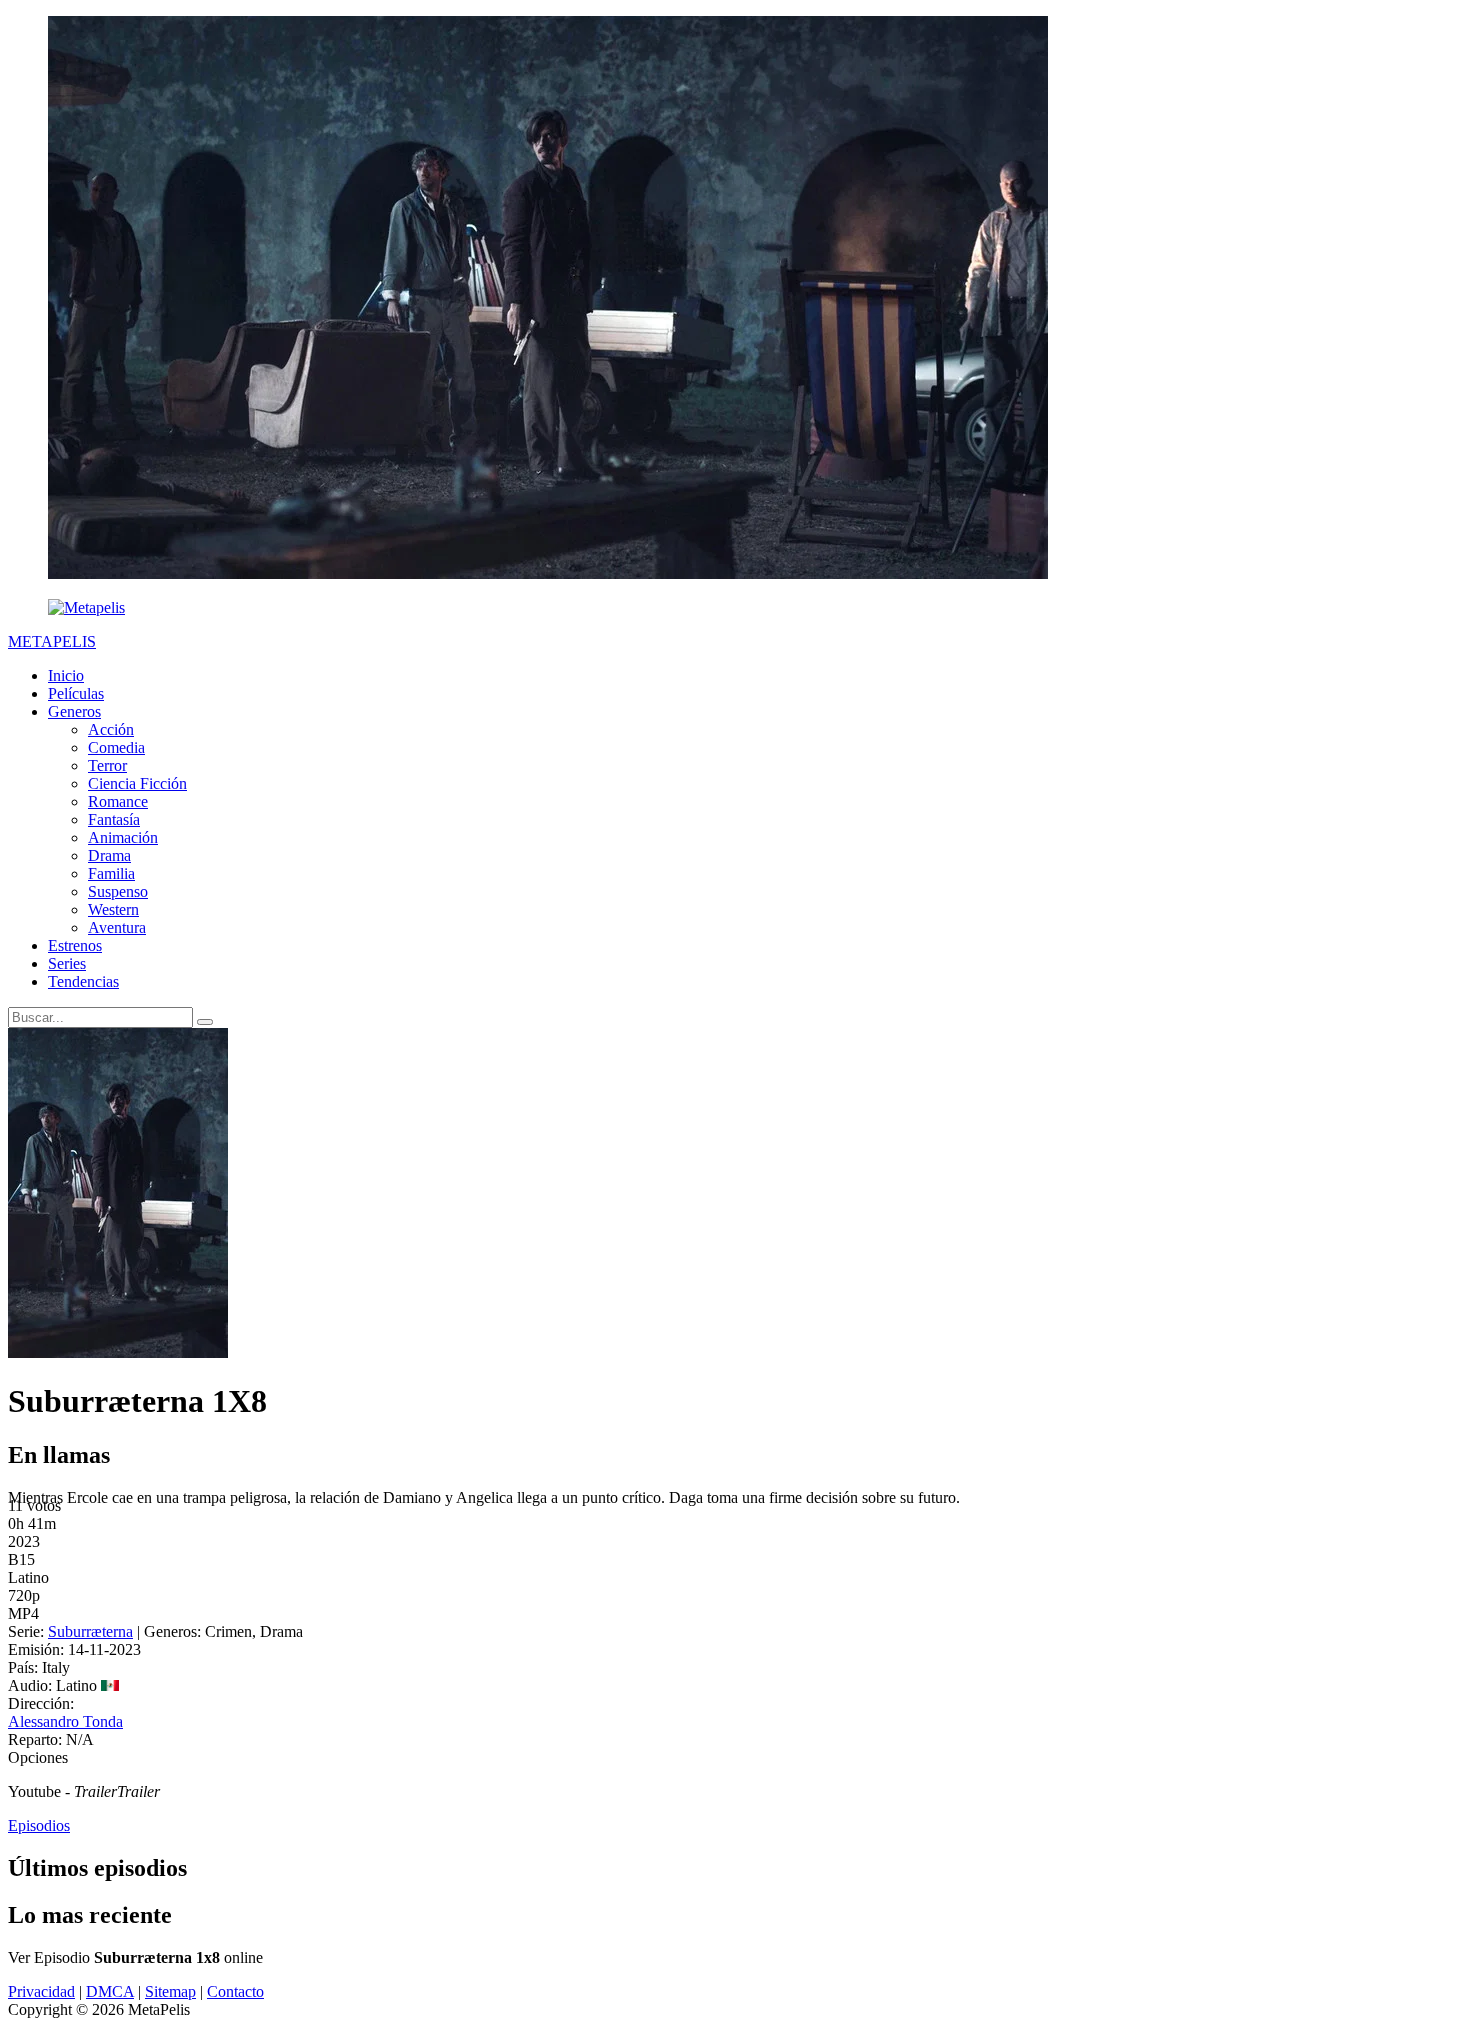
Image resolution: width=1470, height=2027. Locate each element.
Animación (123, 837)
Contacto (235, 1991)
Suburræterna (90, 1631)
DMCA (110, 1991)
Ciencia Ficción (137, 783)
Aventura (117, 927)
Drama (109, 855)
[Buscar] (205, 1022)
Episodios (39, 1825)
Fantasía (114, 819)
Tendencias (83, 981)
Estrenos (75, 945)
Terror (107, 765)
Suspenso (118, 891)
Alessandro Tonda (65, 1721)
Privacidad (41, 1991)
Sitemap (170, 1991)
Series (67, 963)
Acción (111, 729)
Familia (111, 873)
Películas (76, 693)
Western (113, 909)
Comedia (116, 747)
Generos (74, 711)
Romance (118, 801)
